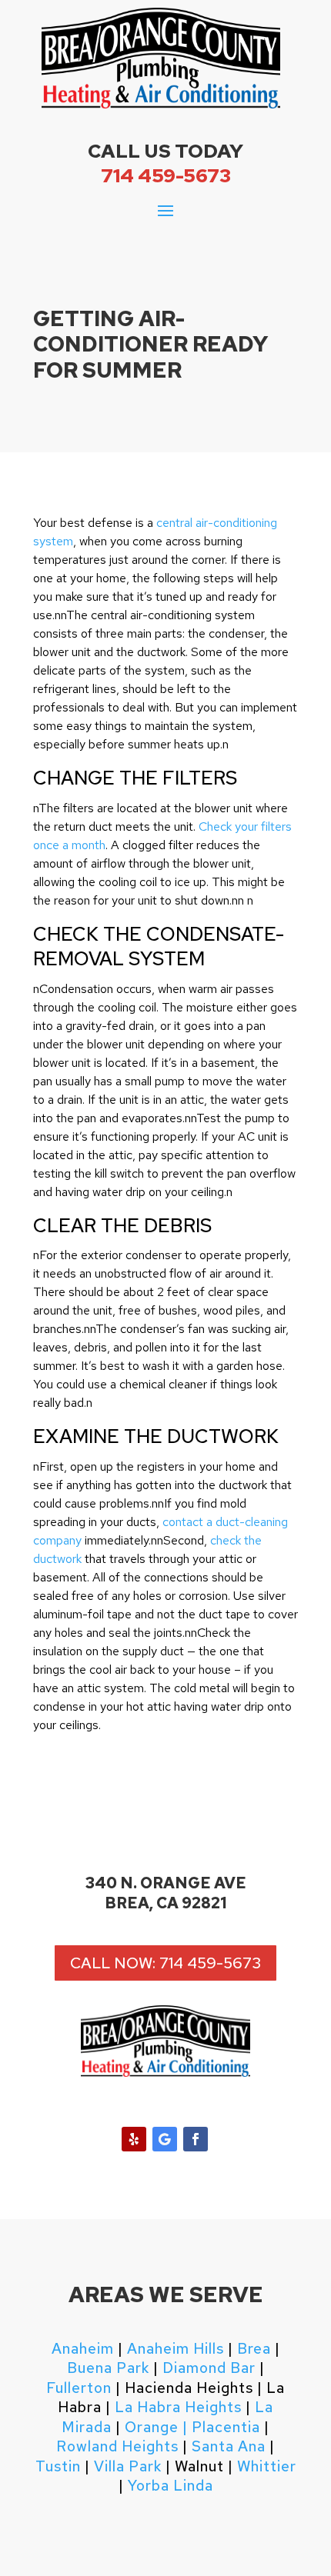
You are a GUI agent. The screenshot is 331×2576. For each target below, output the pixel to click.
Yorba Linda (171, 2486)
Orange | (156, 2427)
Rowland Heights (117, 2446)
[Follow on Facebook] (196, 2139)
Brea (254, 2349)
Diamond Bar (209, 2368)
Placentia (224, 2427)
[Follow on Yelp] (134, 2139)
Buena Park (108, 2368)
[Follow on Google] (165, 2139)
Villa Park (128, 2466)
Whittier (267, 2466)
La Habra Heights (178, 2407)
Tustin (58, 2466)
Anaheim (83, 2349)
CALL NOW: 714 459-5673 (165, 1963)
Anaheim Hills (176, 2349)
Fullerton (79, 2388)
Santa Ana (229, 2446)
